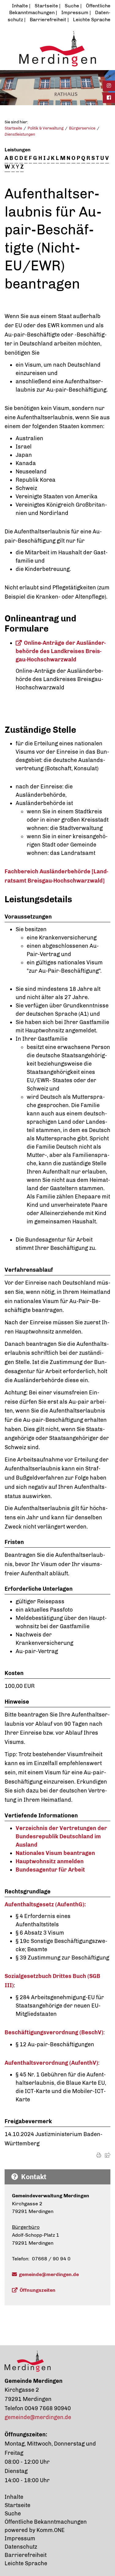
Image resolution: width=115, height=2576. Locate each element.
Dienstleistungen (20, 134)
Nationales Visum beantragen (55, 1853)
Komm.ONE (51, 2530)
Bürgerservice (82, 128)
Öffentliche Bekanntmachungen (46, 2522)
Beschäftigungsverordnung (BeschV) (54, 2032)
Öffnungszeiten (38, 2290)
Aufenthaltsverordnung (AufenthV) (51, 2063)
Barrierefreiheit (48, 20)
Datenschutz (21, 2547)
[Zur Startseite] (57, 48)
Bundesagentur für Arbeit (50, 1870)
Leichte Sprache (92, 20)
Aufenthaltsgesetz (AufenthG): (45, 1904)
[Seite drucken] (99, 2155)
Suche (72, 6)
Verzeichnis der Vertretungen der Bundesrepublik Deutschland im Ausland (61, 1836)
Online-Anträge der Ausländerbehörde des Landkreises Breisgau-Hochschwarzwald (61, 651)
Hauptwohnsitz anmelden (50, 1861)
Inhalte (20, 6)
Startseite (46, 6)
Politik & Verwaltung (46, 128)
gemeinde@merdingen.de (49, 2274)
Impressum (75, 12)
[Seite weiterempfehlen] (108, 2155)
